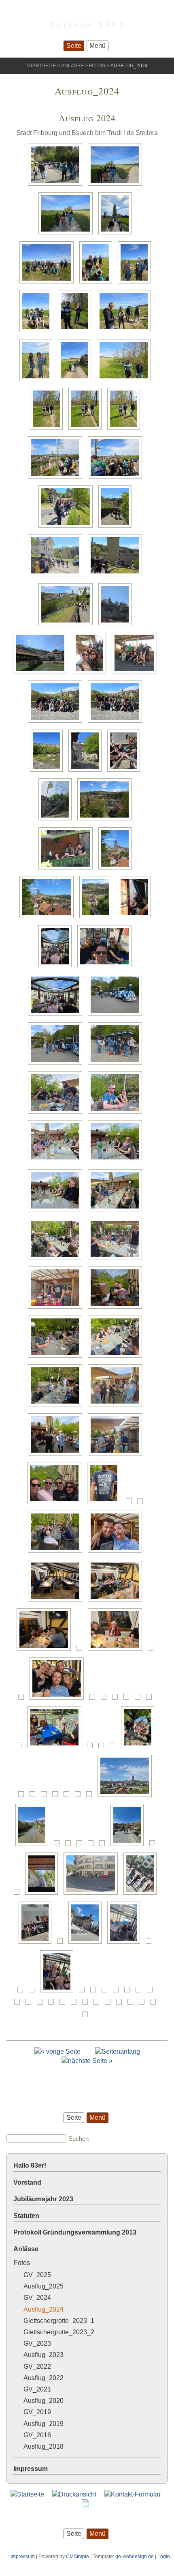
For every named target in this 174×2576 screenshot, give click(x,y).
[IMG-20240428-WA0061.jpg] (19, 2004)
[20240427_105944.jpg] (57, 186)
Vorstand (27, 2182)
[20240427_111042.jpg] (68, 234)
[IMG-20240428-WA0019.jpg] (34, 1846)
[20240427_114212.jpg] (76, 381)
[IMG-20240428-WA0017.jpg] (91, 1797)
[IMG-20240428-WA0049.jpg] (84, 1992)
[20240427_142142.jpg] (91, 674)
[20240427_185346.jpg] (142, 1504)
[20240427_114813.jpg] (87, 430)
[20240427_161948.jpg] (57, 1064)
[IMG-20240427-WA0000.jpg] (106, 1699)
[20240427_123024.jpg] (117, 527)
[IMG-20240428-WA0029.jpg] (129, 1846)
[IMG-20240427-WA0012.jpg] (103, 1748)
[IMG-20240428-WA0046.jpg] (59, 1992)
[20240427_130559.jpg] (117, 625)
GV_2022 (37, 2367)
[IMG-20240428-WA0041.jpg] (87, 1944)
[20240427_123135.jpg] (68, 625)
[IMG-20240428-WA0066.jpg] (42, 2004)
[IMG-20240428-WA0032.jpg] (19, 1894)
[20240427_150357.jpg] (98, 918)
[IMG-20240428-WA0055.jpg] (140, 1992)
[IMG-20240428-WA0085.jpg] (121, 2004)
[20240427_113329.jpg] (98, 283)
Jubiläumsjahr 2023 (43, 2199)
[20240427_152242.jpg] (106, 967)
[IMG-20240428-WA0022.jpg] (70, 1846)
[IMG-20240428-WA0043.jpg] (151, 1944)
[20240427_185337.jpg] (131, 1504)
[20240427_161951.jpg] (117, 1064)
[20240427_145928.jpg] (68, 869)
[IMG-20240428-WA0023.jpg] (81, 1846)
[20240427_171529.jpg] (117, 1308)
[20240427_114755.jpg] (126, 381)
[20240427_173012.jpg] (117, 1406)
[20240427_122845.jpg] (117, 478)
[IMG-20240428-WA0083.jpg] (110, 2004)
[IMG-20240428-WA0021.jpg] (59, 1846)
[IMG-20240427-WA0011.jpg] (92, 1748)
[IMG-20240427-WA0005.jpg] (128, 1699)
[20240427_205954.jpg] (57, 1602)
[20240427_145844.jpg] (106, 820)
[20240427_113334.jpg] (136, 283)
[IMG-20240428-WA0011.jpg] (34, 1797)
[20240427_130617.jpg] (42, 674)
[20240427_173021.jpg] (57, 1455)
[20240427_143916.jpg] (49, 772)
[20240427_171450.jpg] (57, 1260)
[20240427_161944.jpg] (117, 1016)
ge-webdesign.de (135, 2557)
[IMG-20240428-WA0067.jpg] (53, 2004)
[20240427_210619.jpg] (81, 1650)
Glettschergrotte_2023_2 (59, 2332)
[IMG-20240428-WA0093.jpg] (144, 2004)
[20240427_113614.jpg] (126, 332)
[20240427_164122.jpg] (57, 1162)
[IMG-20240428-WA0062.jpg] (30, 2004)
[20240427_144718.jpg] (87, 772)
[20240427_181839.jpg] (106, 1504)
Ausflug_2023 (43, 2355)
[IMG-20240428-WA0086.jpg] (132, 2004)
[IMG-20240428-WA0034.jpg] (44, 1894)
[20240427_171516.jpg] (57, 1308)
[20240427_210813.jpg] (59, 1699)
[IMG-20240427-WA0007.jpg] (151, 1699)
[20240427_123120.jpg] (117, 576)
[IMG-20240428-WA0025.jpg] (93, 1846)
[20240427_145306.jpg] (126, 772)
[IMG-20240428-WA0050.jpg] (95, 1992)
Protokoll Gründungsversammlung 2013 (75, 2232)
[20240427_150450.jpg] (136, 918)
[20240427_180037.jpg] (56, 1504)
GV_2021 (37, 2389)
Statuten (26, 2216)
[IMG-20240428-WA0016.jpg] (80, 1797)
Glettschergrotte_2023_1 (59, 2321)
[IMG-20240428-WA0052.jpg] (118, 1992)
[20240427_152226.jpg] (57, 967)
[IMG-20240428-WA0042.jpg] (126, 1944)
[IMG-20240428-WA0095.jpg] (87, 2017)
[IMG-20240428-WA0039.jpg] (37, 1944)
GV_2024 (37, 2298)
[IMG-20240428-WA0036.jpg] (93, 1894)
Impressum (31, 2469)
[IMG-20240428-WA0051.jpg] (106, 1992)
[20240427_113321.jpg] (49, 283)
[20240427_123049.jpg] (57, 576)
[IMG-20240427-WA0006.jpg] (140, 1699)
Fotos (97, 66)
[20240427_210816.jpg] (94, 1699)
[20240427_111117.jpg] (117, 234)
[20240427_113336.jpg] (38, 332)
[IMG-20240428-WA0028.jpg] (104, 1846)
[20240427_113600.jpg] (76, 332)
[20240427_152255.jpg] (57, 1016)
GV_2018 (37, 2435)
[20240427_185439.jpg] (117, 1553)
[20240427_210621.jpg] (117, 1650)
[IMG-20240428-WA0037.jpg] (142, 1894)
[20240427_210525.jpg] (117, 1602)
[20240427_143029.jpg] (57, 722)
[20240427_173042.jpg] (117, 1455)
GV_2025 (37, 2275)
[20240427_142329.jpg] (136, 674)
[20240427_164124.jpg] (117, 1162)
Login (164, 2557)
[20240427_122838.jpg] (57, 478)
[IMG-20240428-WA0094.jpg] (155, 2004)
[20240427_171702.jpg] (57, 1358)
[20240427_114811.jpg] (49, 430)
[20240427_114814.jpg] (126, 430)
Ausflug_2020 (43, 2401)
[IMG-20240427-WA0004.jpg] (117, 1699)
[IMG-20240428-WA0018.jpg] (127, 1797)
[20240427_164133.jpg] (57, 1211)
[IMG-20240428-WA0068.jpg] (64, 2004)
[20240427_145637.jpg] (57, 820)
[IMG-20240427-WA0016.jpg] (23, 1797)
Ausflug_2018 (43, 2446)
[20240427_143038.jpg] (117, 722)
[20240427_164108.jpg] (57, 1113)
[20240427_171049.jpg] (117, 1211)
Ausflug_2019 (43, 2424)
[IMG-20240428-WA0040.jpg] (62, 1944)
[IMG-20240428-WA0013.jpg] (46, 1797)
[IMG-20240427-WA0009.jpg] (21, 1748)
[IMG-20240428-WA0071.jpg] (87, 2004)
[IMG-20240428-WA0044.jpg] (22, 1992)
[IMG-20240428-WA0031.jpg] (154, 1846)
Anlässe (72, 66)
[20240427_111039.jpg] (117, 186)
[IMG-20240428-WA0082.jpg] (98, 2004)
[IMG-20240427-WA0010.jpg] (56, 1748)
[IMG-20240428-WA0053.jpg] (129, 1992)
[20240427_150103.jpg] (117, 869)
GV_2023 (37, 2343)
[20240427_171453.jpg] (117, 1260)
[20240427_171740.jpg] (117, 1358)
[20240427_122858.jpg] (68, 527)
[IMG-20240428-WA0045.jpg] (34, 1992)
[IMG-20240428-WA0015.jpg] (68, 1797)
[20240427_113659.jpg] (38, 381)
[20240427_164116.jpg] (117, 1113)
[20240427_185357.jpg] (57, 1553)
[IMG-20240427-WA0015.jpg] (140, 1748)
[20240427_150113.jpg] (49, 918)
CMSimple (77, 2557)
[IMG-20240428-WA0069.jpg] (76, 2004)
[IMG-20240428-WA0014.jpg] (57, 1797)
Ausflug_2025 (43, 2286)
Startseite (41, 66)
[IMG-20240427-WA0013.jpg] (115, 1748)
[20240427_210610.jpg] (46, 1650)
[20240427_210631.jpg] (153, 1650)
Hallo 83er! (30, 2165)
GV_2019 (37, 2412)
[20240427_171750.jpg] (57, 1406)
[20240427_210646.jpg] (23, 1699)
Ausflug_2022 (43, 2378)
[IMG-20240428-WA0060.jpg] (152, 1992)
